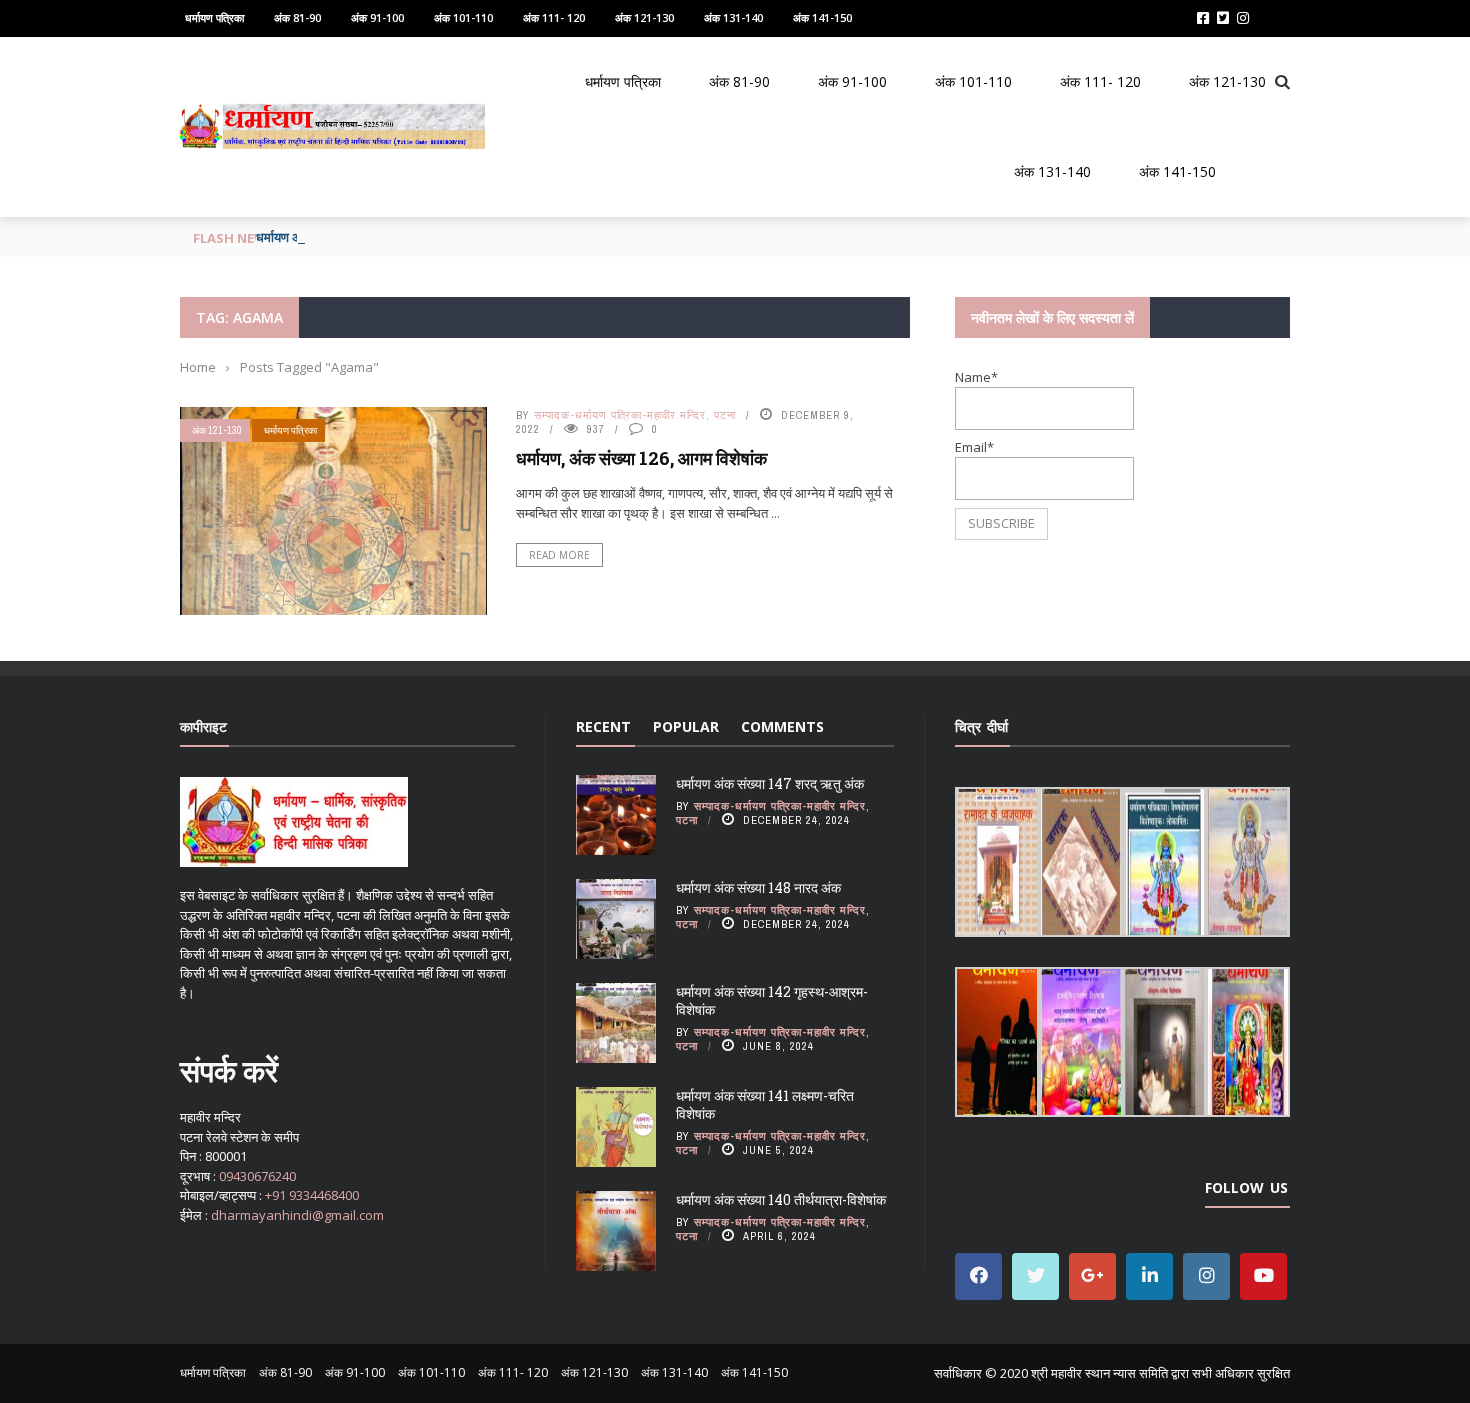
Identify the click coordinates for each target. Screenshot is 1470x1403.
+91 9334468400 (312, 1195)
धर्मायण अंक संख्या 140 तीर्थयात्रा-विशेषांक (781, 1199)
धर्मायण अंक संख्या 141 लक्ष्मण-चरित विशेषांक (765, 1104)
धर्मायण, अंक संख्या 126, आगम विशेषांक (641, 458)
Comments (782, 726)
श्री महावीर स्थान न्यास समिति (1099, 1373)
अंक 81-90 (297, 17)
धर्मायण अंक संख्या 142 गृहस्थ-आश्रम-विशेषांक (772, 1000)
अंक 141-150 (822, 17)
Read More (559, 555)
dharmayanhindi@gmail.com (297, 1215)
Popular (686, 726)
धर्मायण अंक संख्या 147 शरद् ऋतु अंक (770, 783)
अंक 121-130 (644, 17)
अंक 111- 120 (554, 17)
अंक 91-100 (377, 17)
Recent (603, 726)
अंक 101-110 (463, 17)
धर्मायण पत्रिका (214, 17)
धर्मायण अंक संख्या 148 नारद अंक (758, 887)
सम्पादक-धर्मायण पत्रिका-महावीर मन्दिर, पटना (635, 415)
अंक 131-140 (733, 17)
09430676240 (257, 1176)
